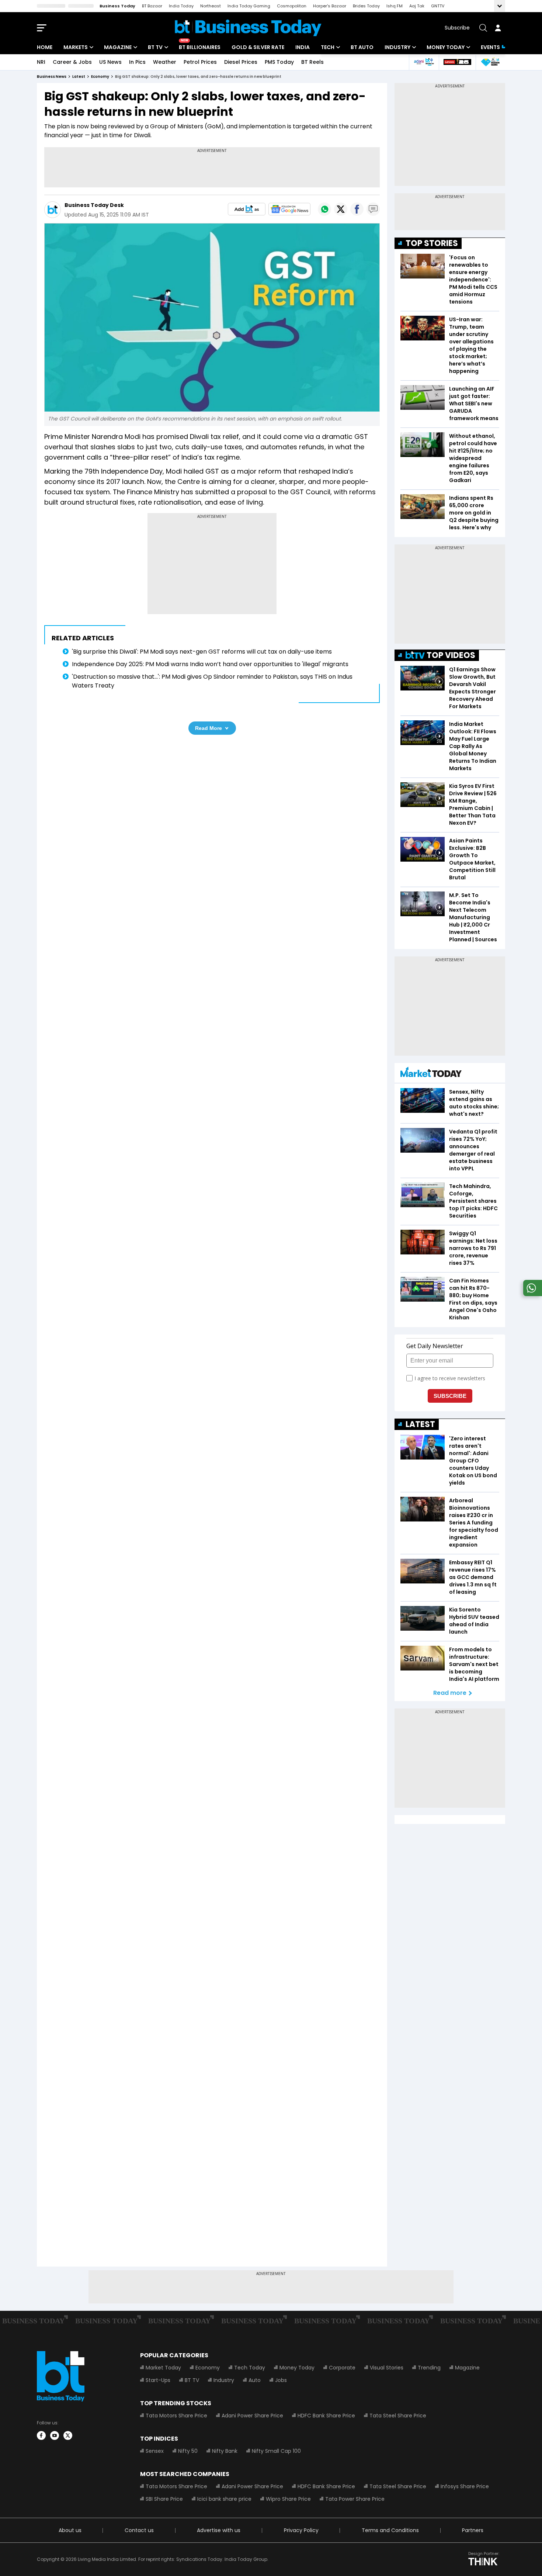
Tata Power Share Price (355, 2499)
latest (79, 77)
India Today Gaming (249, 6)
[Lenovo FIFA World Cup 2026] (457, 62)
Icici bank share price (224, 2499)
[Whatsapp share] (324, 209)
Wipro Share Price (288, 2499)
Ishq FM (395, 6)
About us (70, 2530)
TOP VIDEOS (451, 655)
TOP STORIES (432, 243)
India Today (181, 6)
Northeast (211, 6)
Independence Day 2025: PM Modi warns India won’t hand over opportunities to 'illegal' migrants (210, 664)
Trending (429, 2368)
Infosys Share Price (465, 2486)
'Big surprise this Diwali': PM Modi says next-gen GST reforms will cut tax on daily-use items (202, 652)
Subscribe (457, 28)
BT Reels (312, 62)
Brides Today (366, 6)
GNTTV (438, 6)
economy (100, 77)
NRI (41, 62)
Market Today (163, 2368)
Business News (52, 77)
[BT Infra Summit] (424, 62)
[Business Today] (248, 28)
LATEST (420, 1424)
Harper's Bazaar (330, 6)
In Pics (137, 62)
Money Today (446, 47)
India (303, 47)
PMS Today (279, 62)
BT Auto (362, 47)
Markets (76, 47)
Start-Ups (158, 2380)
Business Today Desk (94, 205)
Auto (255, 2380)
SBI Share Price (164, 2499)
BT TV (155, 47)
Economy (208, 2368)
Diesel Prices (241, 62)
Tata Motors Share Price (176, 2416)
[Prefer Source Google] (247, 209)
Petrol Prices (200, 62)
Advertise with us (219, 2530)
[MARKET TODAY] (431, 1074)
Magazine (118, 47)
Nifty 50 (188, 2451)
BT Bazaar (152, 6)
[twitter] (68, 2435)
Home (45, 47)
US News (110, 62)
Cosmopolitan (292, 6)
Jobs (281, 2380)
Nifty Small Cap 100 (276, 2451)
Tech (328, 47)
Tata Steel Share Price (398, 2416)
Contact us (139, 2530)
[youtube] (55, 2435)
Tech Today (250, 2368)
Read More (209, 728)
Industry (397, 47)
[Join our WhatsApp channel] (531, 1294)
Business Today (117, 6)
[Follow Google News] (289, 209)
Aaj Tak (417, 6)
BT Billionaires (200, 47)
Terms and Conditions (390, 2530)
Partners (473, 2530)
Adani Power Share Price (252, 2416)
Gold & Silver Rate (258, 47)
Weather (165, 62)
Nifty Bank (225, 2451)
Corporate (342, 2368)
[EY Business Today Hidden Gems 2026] (490, 62)
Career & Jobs (72, 62)
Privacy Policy (301, 2530)
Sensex (155, 2451)
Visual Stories (387, 2368)
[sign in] (498, 28)
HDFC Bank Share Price (326, 2416)
